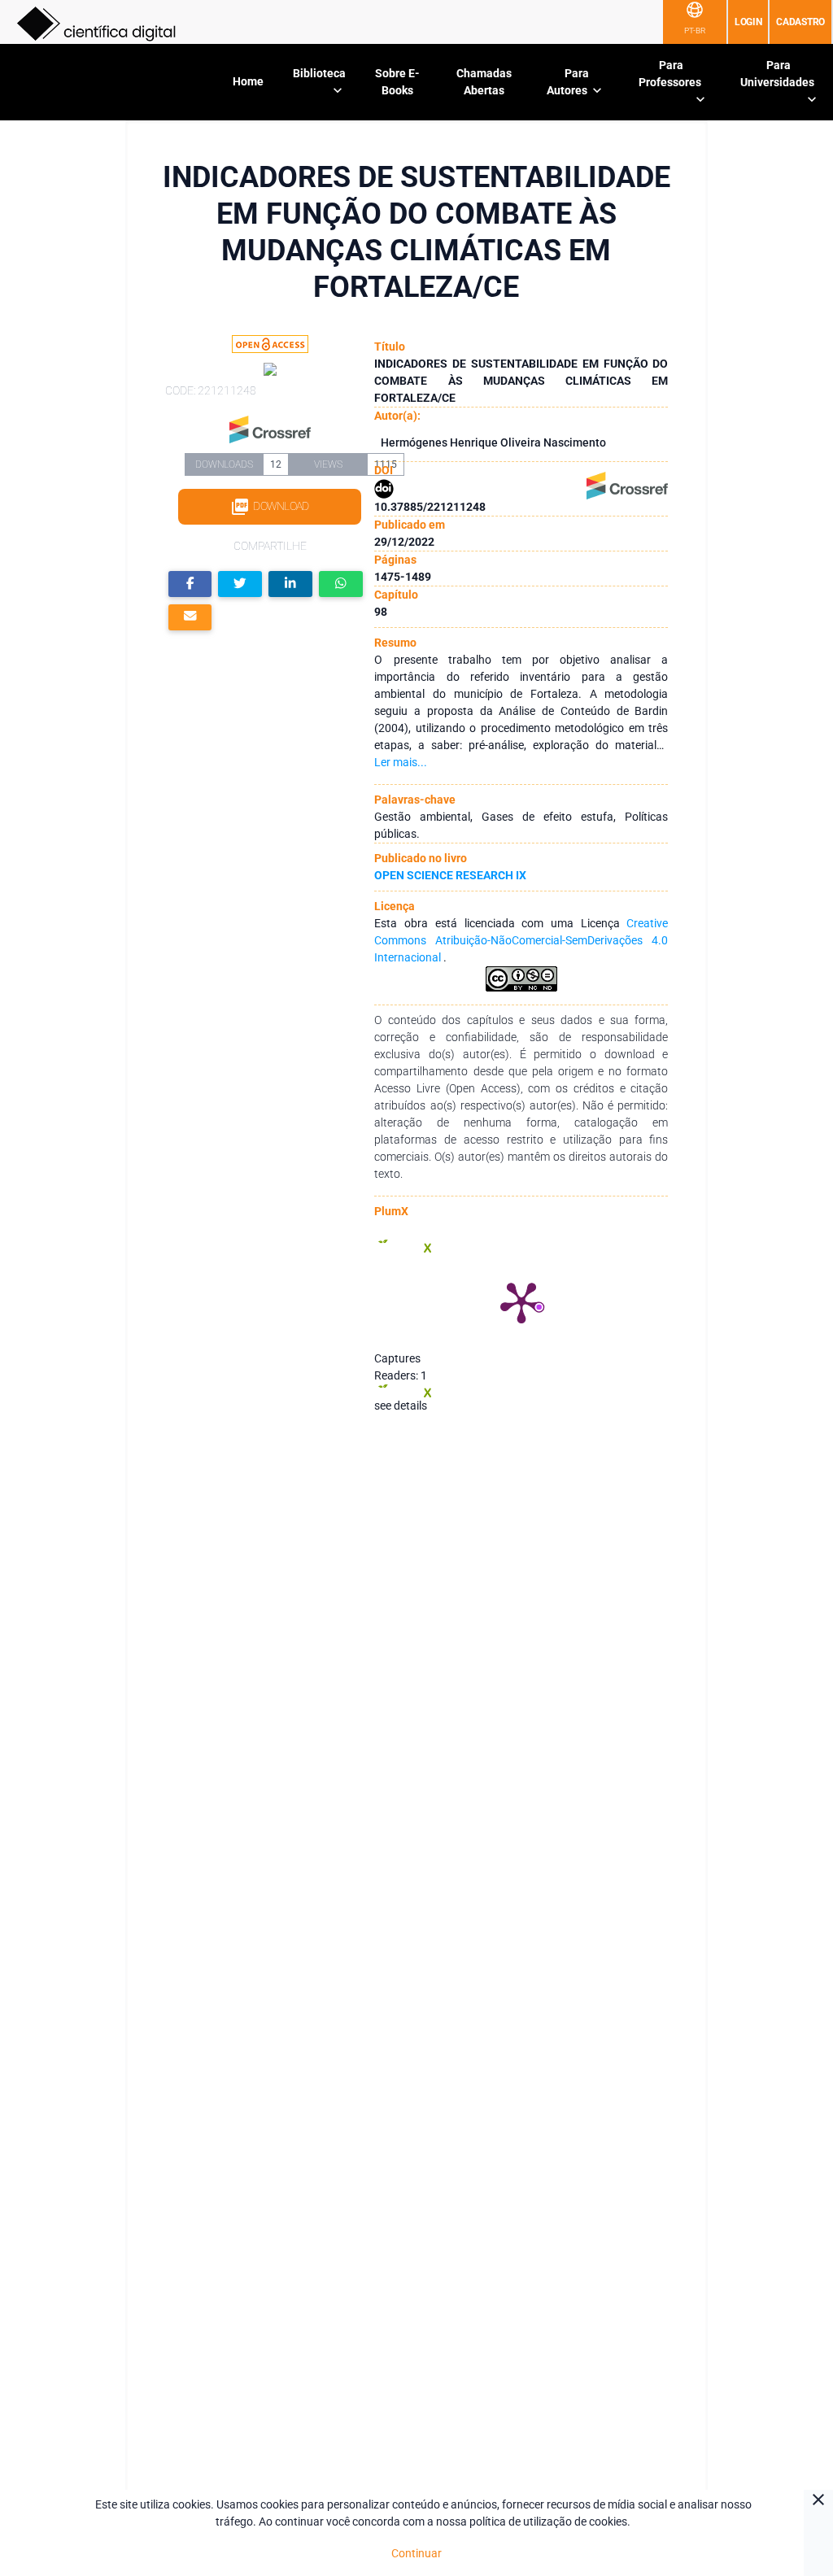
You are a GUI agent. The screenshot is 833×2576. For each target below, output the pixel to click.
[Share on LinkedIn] (290, 584)
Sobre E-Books (397, 82)
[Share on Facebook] (190, 584)
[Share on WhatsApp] (341, 584)
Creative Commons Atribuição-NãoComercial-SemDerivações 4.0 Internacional (521, 940)
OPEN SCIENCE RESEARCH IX (450, 875)
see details (401, 1406)
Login (748, 22)
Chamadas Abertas (484, 82)
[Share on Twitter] (240, 584)
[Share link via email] (190, 618)
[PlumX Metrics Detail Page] (521, 1301)
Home (248, 81)
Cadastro (800, 22)
